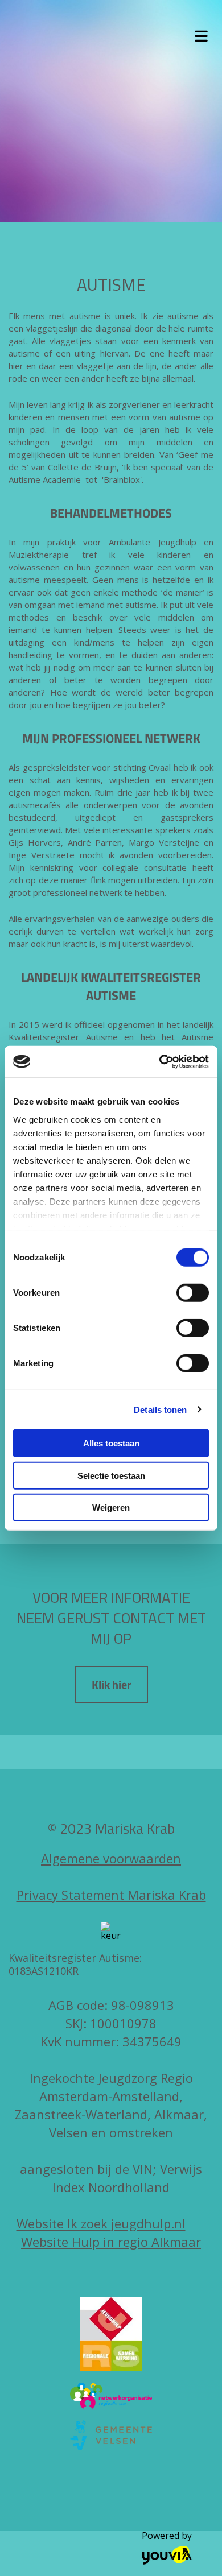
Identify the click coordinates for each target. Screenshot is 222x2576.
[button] (111, 1685)
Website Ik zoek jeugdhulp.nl (101, 2223)
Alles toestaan (111, 1443)
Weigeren (111, 1508)
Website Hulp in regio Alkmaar (111, 2242)
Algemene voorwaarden (111, 1858)
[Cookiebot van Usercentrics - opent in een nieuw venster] (160, 1061)
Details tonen (160, 1409)
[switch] (193, 1293)
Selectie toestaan (111, 1475)
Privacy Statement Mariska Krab (111, 1895)
